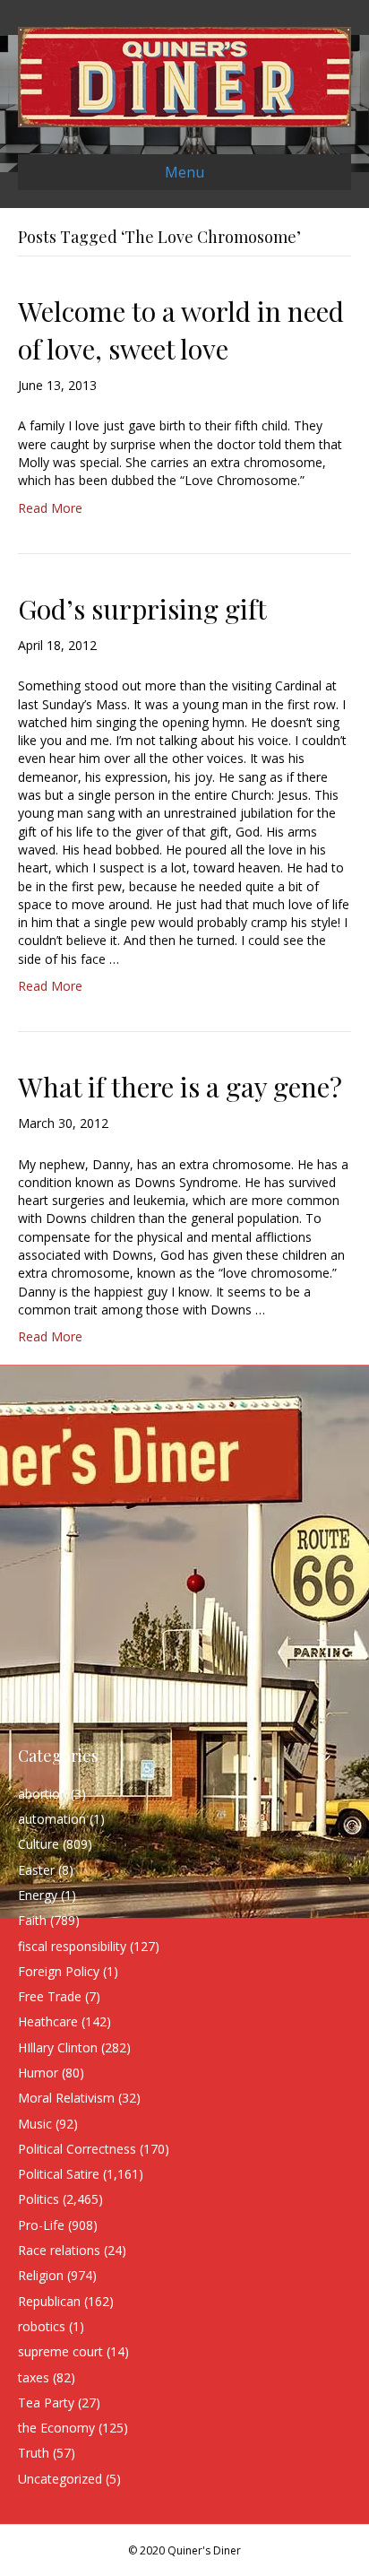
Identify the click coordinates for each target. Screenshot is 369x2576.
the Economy (56, 2428)
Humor (38, 2073)
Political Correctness (77, 2149)
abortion (43, 1794)
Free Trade (50, 1996)
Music (35, 2124)
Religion (41, 2275)
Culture (39, 1844)
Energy (38, 1895)
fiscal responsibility (72, 1946)
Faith (32, 1920)
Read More (50, 508)
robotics (42, 2326)
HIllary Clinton (58, 2047)
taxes (34, 2377)
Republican (49, 2301)
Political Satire (59, 2174)
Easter (36, 1870)
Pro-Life (41, 2225)
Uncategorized (60, 2479)
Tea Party (46, 2403)
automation (52, 1819)
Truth (34, 2453)
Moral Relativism (66, 2098)
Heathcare (48, 2021)
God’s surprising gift (142, 609)
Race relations (59, 2250)
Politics (39, 2199)
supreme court (60, 2351)
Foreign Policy (59, 1971)
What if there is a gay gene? (180, 1087)
